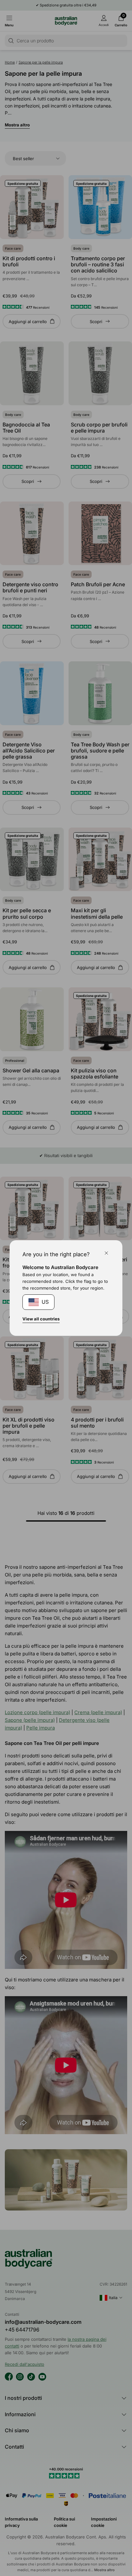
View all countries (41, 1319)
